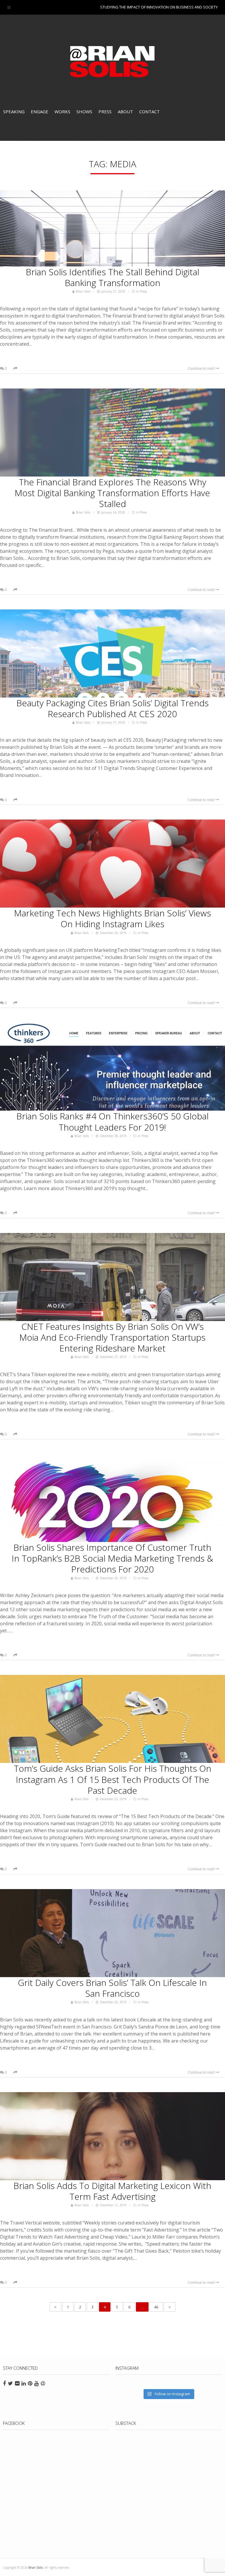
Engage (40, 112)
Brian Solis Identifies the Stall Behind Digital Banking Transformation (112, 277)
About (125, 112)
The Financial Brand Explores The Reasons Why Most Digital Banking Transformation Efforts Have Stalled (112, 493)
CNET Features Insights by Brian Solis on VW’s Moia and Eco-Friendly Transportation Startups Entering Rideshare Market (112, 1337)
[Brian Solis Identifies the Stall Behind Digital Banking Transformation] (112, 222)
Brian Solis (112, 62)
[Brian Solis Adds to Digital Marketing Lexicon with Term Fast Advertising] (112, 2136)
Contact (149, 112)
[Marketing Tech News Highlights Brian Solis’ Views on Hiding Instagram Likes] (112, 864)
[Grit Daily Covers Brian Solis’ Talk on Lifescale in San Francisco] (112, 1933)
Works (62, 112)
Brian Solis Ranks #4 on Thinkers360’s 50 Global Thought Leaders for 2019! (112, 1121)
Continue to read (201, 368)
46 (156, 2307)
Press (105, 112)
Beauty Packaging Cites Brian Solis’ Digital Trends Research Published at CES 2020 (112, 708)
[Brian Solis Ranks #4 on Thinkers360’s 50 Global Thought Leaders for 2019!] (112, 1067)
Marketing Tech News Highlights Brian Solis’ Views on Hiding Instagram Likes (112, 918)
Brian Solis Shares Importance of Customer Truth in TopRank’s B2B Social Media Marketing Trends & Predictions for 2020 (112, 1558)
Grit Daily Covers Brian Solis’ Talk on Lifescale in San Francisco (112, 1988)
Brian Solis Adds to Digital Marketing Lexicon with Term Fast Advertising (112, 2191)
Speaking (14, 112)
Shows (84, 112)
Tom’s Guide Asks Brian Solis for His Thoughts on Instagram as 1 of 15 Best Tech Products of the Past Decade (112, 1779)
